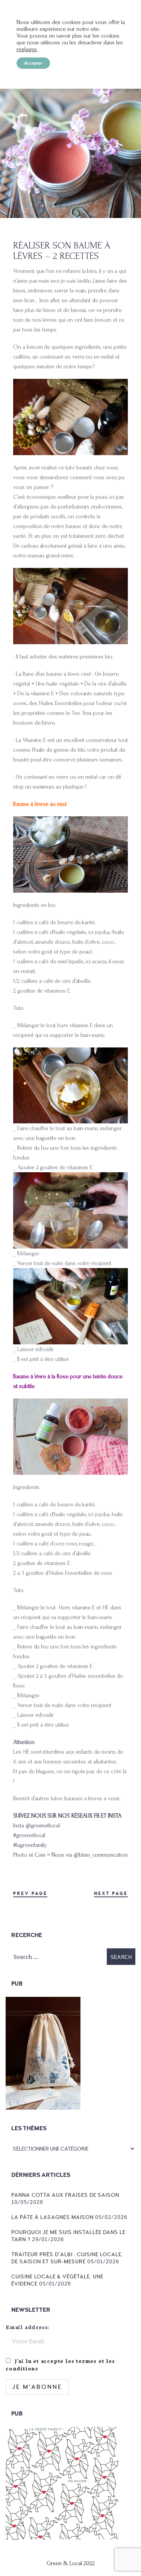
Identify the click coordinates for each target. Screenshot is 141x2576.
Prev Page (30, 1894)
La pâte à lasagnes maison (52, 2217)
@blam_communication (101, 1855)
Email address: (28, 2327)
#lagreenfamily (30, 1845)
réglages (27, 49)
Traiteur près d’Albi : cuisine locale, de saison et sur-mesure (67, 2258)
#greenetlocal (29, 1835)
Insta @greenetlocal (36, 1825)
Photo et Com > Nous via (43, 1855)
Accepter (33, 63)
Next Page (111, 1894)
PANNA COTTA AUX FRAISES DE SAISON (65, 2195)
